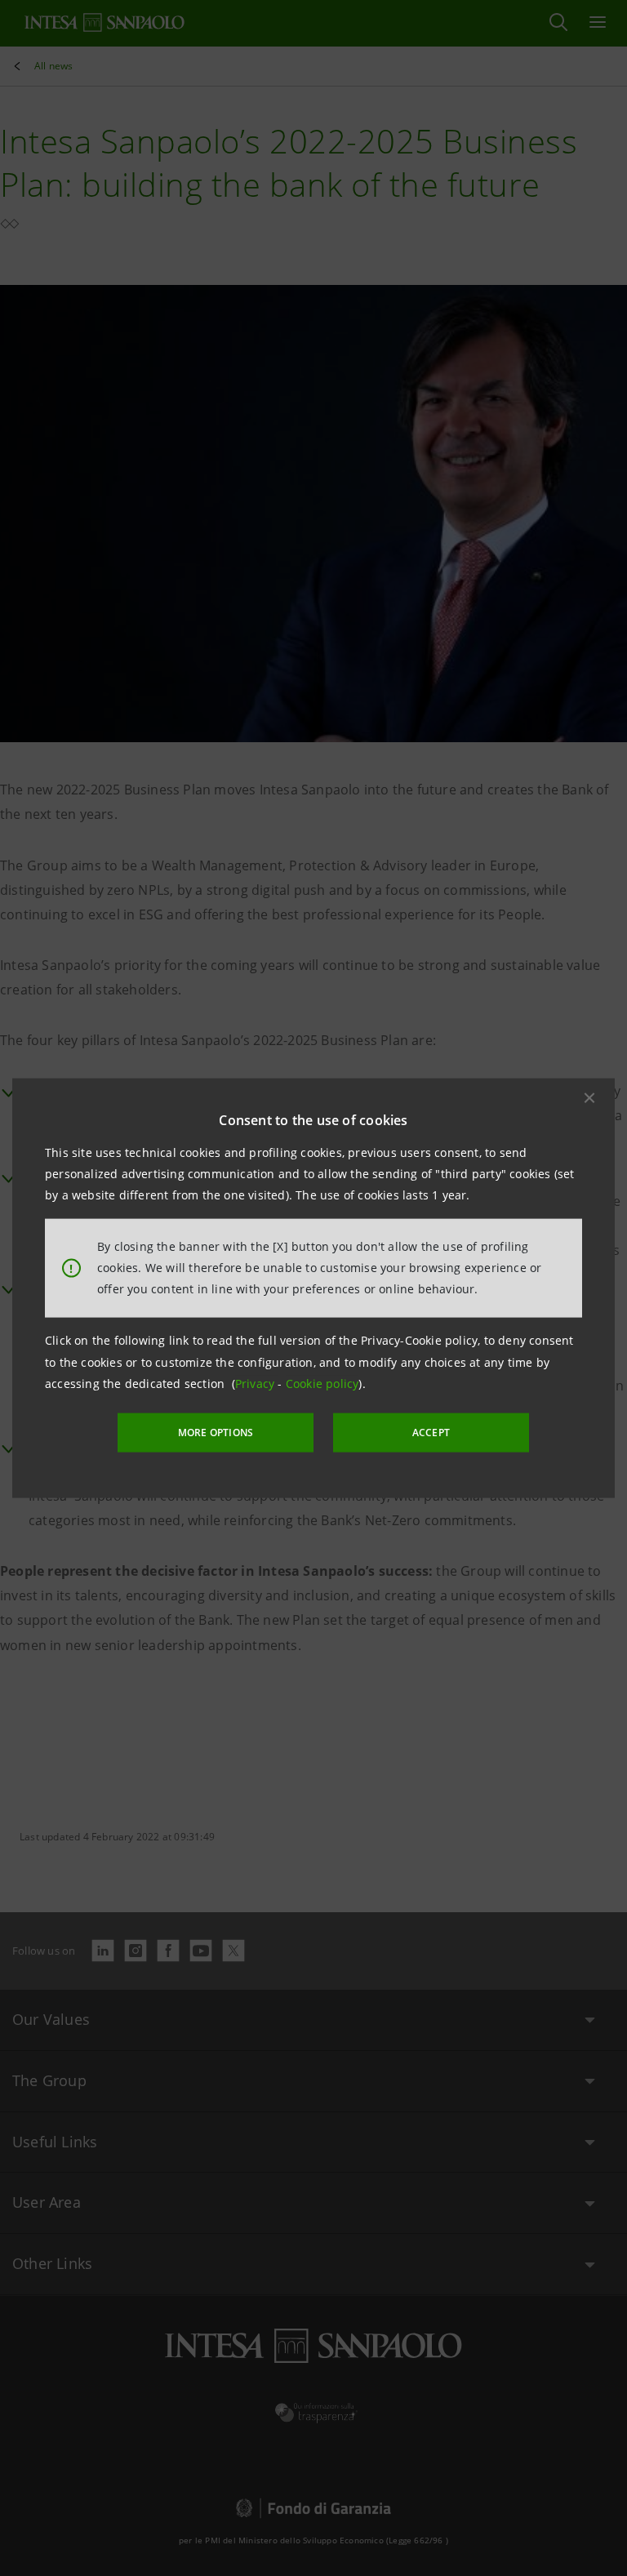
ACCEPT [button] (431, 1433)
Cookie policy (322, 1384)
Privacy (257, 1384)
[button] (589, 1097)
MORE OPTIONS (216, 1433)
